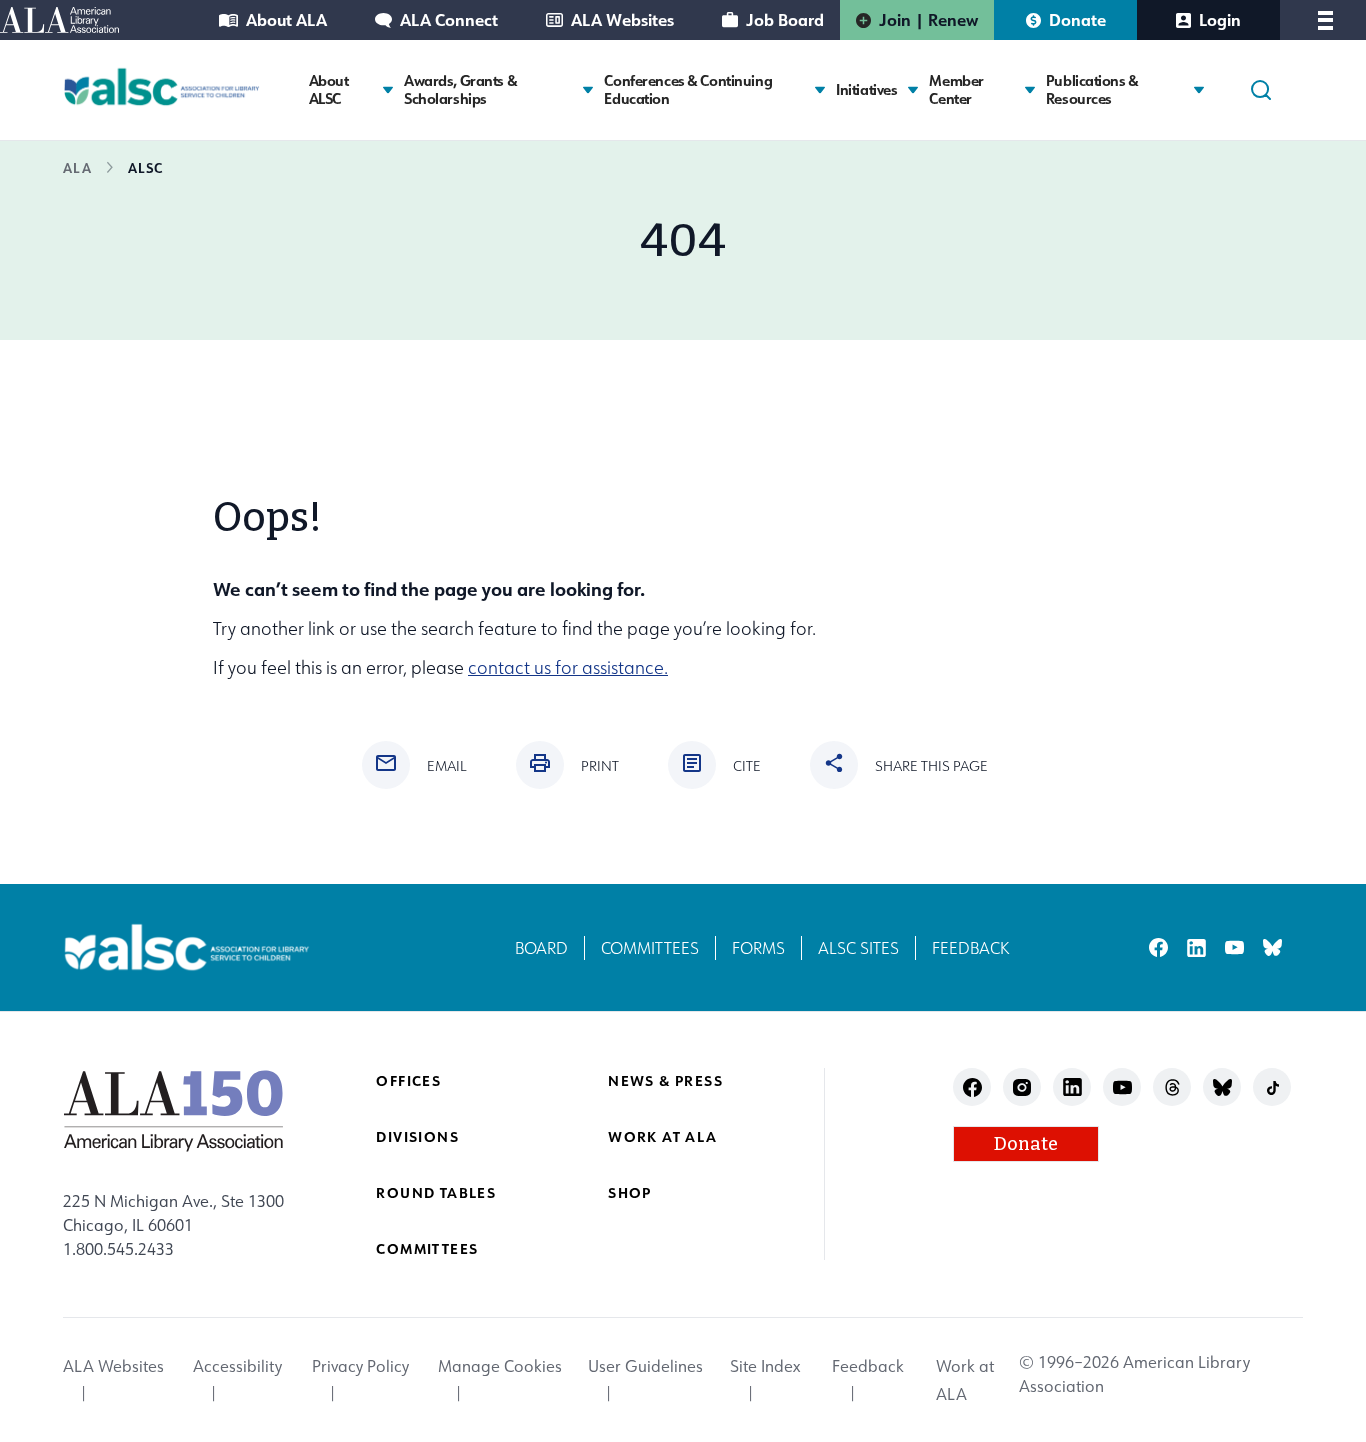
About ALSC (329, 90)
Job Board (785, 19)
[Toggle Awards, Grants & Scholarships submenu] (588, 89)
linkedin (1196, 947)
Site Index (765, 1366)
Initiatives (866, 90)
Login (1220, 19)
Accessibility (237, 1366)
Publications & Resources (1092, 90)
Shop (630, 1192)
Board (541, 948)
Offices (408, 1080)
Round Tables (436, 1192)
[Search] (1261, 90)
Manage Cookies (500, 1366)
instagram (1022, 1087)
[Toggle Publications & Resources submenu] (1199, 89)
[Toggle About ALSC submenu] (388, 89)
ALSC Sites (858, 948)
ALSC (145, 167)
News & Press (665, 1080)
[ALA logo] (173, 1110)
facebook (1158, 947)
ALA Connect (449, 19)
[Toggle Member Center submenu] (1030, 89)
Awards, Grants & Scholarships (460, 90)
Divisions (417, 1136)
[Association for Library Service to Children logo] (162, 87)
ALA (77, 167)
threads (1172, 1087)
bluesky (1272, 947)
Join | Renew (928, 19)
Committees (650, 948)
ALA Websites (622, 19)
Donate (1077, 19)
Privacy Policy (360, 1366)
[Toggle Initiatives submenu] (913, 89)
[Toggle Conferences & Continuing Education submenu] (820, 89)
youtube (1234, 947)
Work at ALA (662, 1136)
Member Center (956, 90)
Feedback (970, 948)
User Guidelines (645, 1366)
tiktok (1272, 1087)
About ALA (286, 19)
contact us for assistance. (568, 667)
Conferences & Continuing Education (688, 90)
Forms (758, 948)
